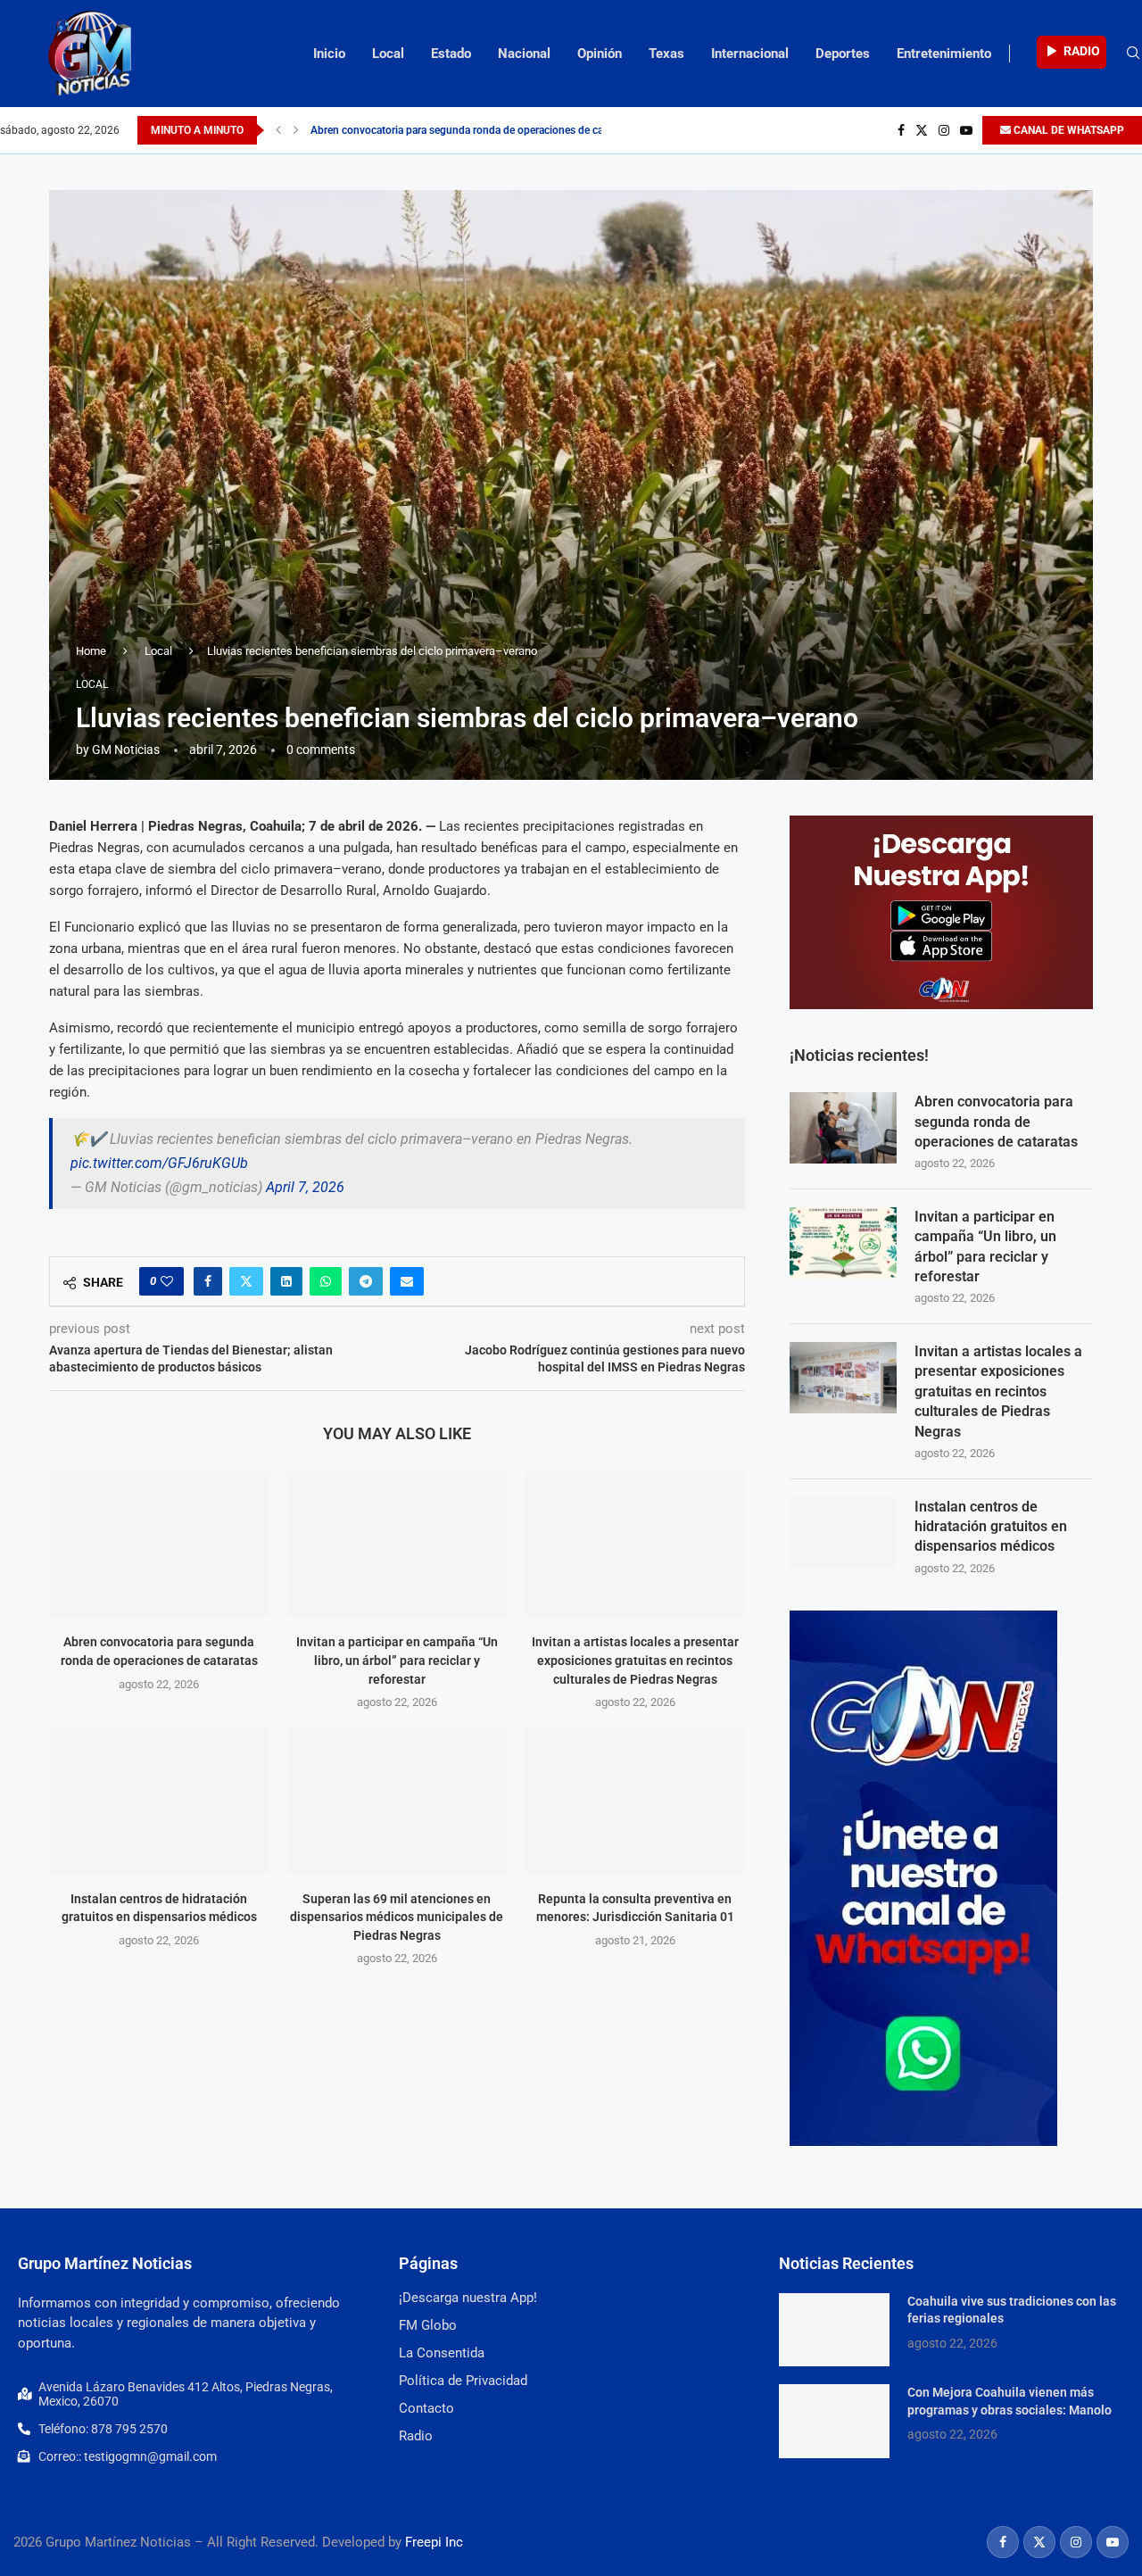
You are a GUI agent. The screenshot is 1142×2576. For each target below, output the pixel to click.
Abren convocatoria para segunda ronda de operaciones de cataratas (473, 130)
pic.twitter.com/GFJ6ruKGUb (159, 1163)
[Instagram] (944, 130)
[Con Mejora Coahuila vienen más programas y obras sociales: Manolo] (834, 2421)
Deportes (843, 54)
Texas (666, 54)
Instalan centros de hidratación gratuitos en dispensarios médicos (991, 1527)
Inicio (329, 54)
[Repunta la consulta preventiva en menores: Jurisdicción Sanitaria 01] (635, 1801)
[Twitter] (922, 130)
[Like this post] (167, 1281)
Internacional (750, 54)
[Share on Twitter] (246, 1281)
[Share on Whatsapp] (326, 1281)
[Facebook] (901, 130)
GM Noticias (126, 750)
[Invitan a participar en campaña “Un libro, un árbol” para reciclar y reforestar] (397, 1545)
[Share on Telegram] (366, 1281)
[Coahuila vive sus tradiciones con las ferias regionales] (834, 2330)
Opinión (600, 54)
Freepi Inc (434, 2542)
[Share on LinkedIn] (286, 1281)
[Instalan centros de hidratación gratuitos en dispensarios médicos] (159, 1801)
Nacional (524, 54)
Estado (451, 54)
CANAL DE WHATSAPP (1068, 130)
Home (91, 651)
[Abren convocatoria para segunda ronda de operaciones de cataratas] (159, 1545)
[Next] (296, 130)
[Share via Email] (407, 1281)
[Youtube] (966, 130)
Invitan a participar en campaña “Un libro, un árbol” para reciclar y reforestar (397, 1660)
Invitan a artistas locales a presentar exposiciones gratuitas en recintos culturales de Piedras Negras (635, 1660)
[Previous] (278, 130)
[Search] (1133, 54)
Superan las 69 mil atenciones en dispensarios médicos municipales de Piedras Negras (397, 1917)
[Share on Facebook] (208, 1281)
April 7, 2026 (305, 1187)
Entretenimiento (944, 54)
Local (388, 54)
